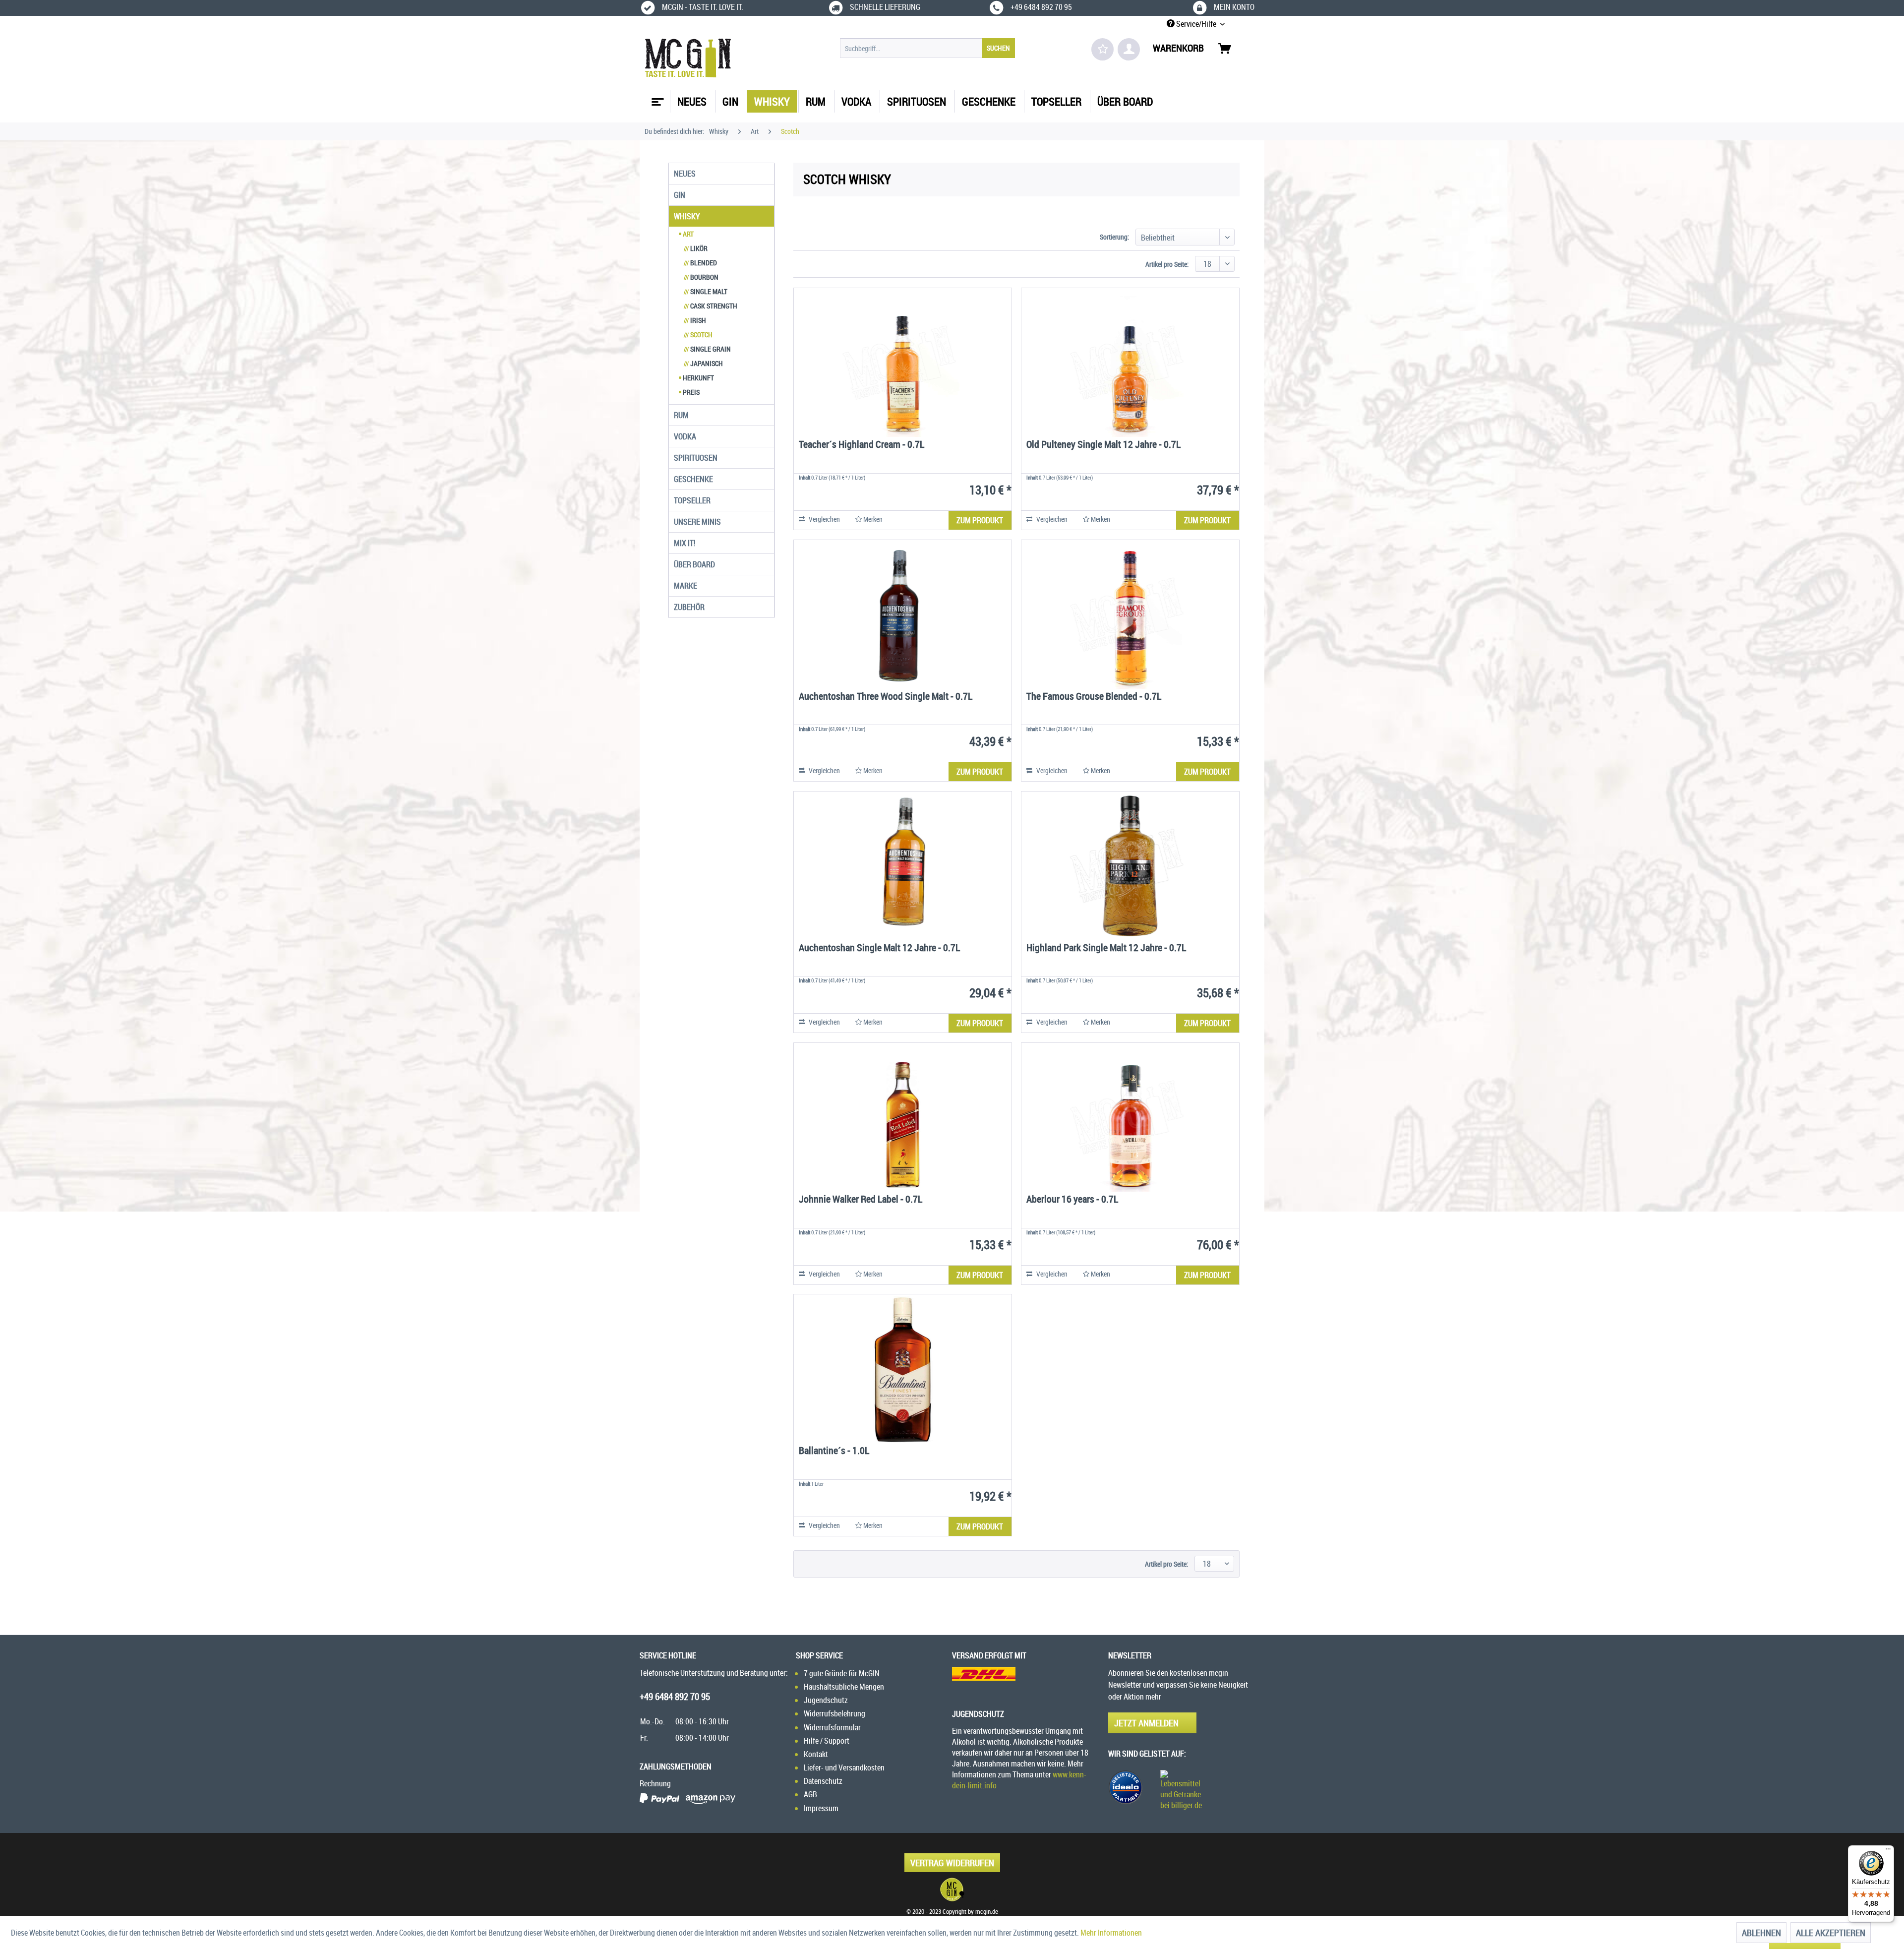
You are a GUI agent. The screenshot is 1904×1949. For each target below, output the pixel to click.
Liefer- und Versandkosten (844, 1767)
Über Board (694, 564)
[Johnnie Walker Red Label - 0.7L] (903, 1117)
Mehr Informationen (1111, 1933)
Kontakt (816, 1754)
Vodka (685, 436)
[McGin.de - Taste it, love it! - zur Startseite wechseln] (688, 58)
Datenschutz (823, 1781)
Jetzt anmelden (1146, 1723)
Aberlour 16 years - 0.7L (1072, 1200)
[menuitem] (927, 48)
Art (687, 234)
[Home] (656, 98)
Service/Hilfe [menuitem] (1196, 24)
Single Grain (707, 349)
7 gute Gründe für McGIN (842, 1673)
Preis (690, 392)
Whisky (687, 216)
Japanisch (703, 363)
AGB (810, 1794)
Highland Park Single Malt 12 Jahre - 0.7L (1106, 948)
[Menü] (1888, 1851)
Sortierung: (1114, 237)
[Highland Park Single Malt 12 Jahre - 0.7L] (1130, 866)
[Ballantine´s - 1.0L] (903, 1369)
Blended (700, 263)
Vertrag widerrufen (952, 1863)
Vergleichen (824, 519)
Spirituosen (696, 458)
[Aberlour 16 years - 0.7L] (1130, 1117)
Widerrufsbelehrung (834, 1713)
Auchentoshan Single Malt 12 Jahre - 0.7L (879, 948)
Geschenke (693, 479)
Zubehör (689, 607)
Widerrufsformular (832, 1727)
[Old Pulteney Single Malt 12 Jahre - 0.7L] (1130, 363)
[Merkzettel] (1102, 49)
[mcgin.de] (952, 1889)
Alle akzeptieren (1831, 1933)
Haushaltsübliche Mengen (844, 1687)
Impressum (821, 1808)
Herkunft (698, 378)
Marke (685, 586)
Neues (685, 174)
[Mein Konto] (1129, 49)
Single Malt (706, 291)
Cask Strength (711, 306)
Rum (681, 415)
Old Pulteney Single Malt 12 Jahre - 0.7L (1103, 445)
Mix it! (685, 543)
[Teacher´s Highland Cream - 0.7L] (903, 363)
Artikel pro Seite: (1167, 264)
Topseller (692, 500)
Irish (695, 320)
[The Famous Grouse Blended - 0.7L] (1130, 614)
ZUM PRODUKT (980, 520)
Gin (680, 195)
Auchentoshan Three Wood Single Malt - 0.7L (886, 697)
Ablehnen (1761, 1933)
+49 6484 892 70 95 (675, 1697)
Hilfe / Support (827, 1741)
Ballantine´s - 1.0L (834, 1451)
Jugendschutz (826, 1700)
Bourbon (701, 277)
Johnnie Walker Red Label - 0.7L (861, 1200)
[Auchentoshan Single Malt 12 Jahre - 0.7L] (903, 866)
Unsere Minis (697, 522)
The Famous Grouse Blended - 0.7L (1094, 697)
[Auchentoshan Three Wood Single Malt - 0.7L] (903, 614)
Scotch (698, 335)
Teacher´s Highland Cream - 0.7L (862, 445)
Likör (696, 248)
